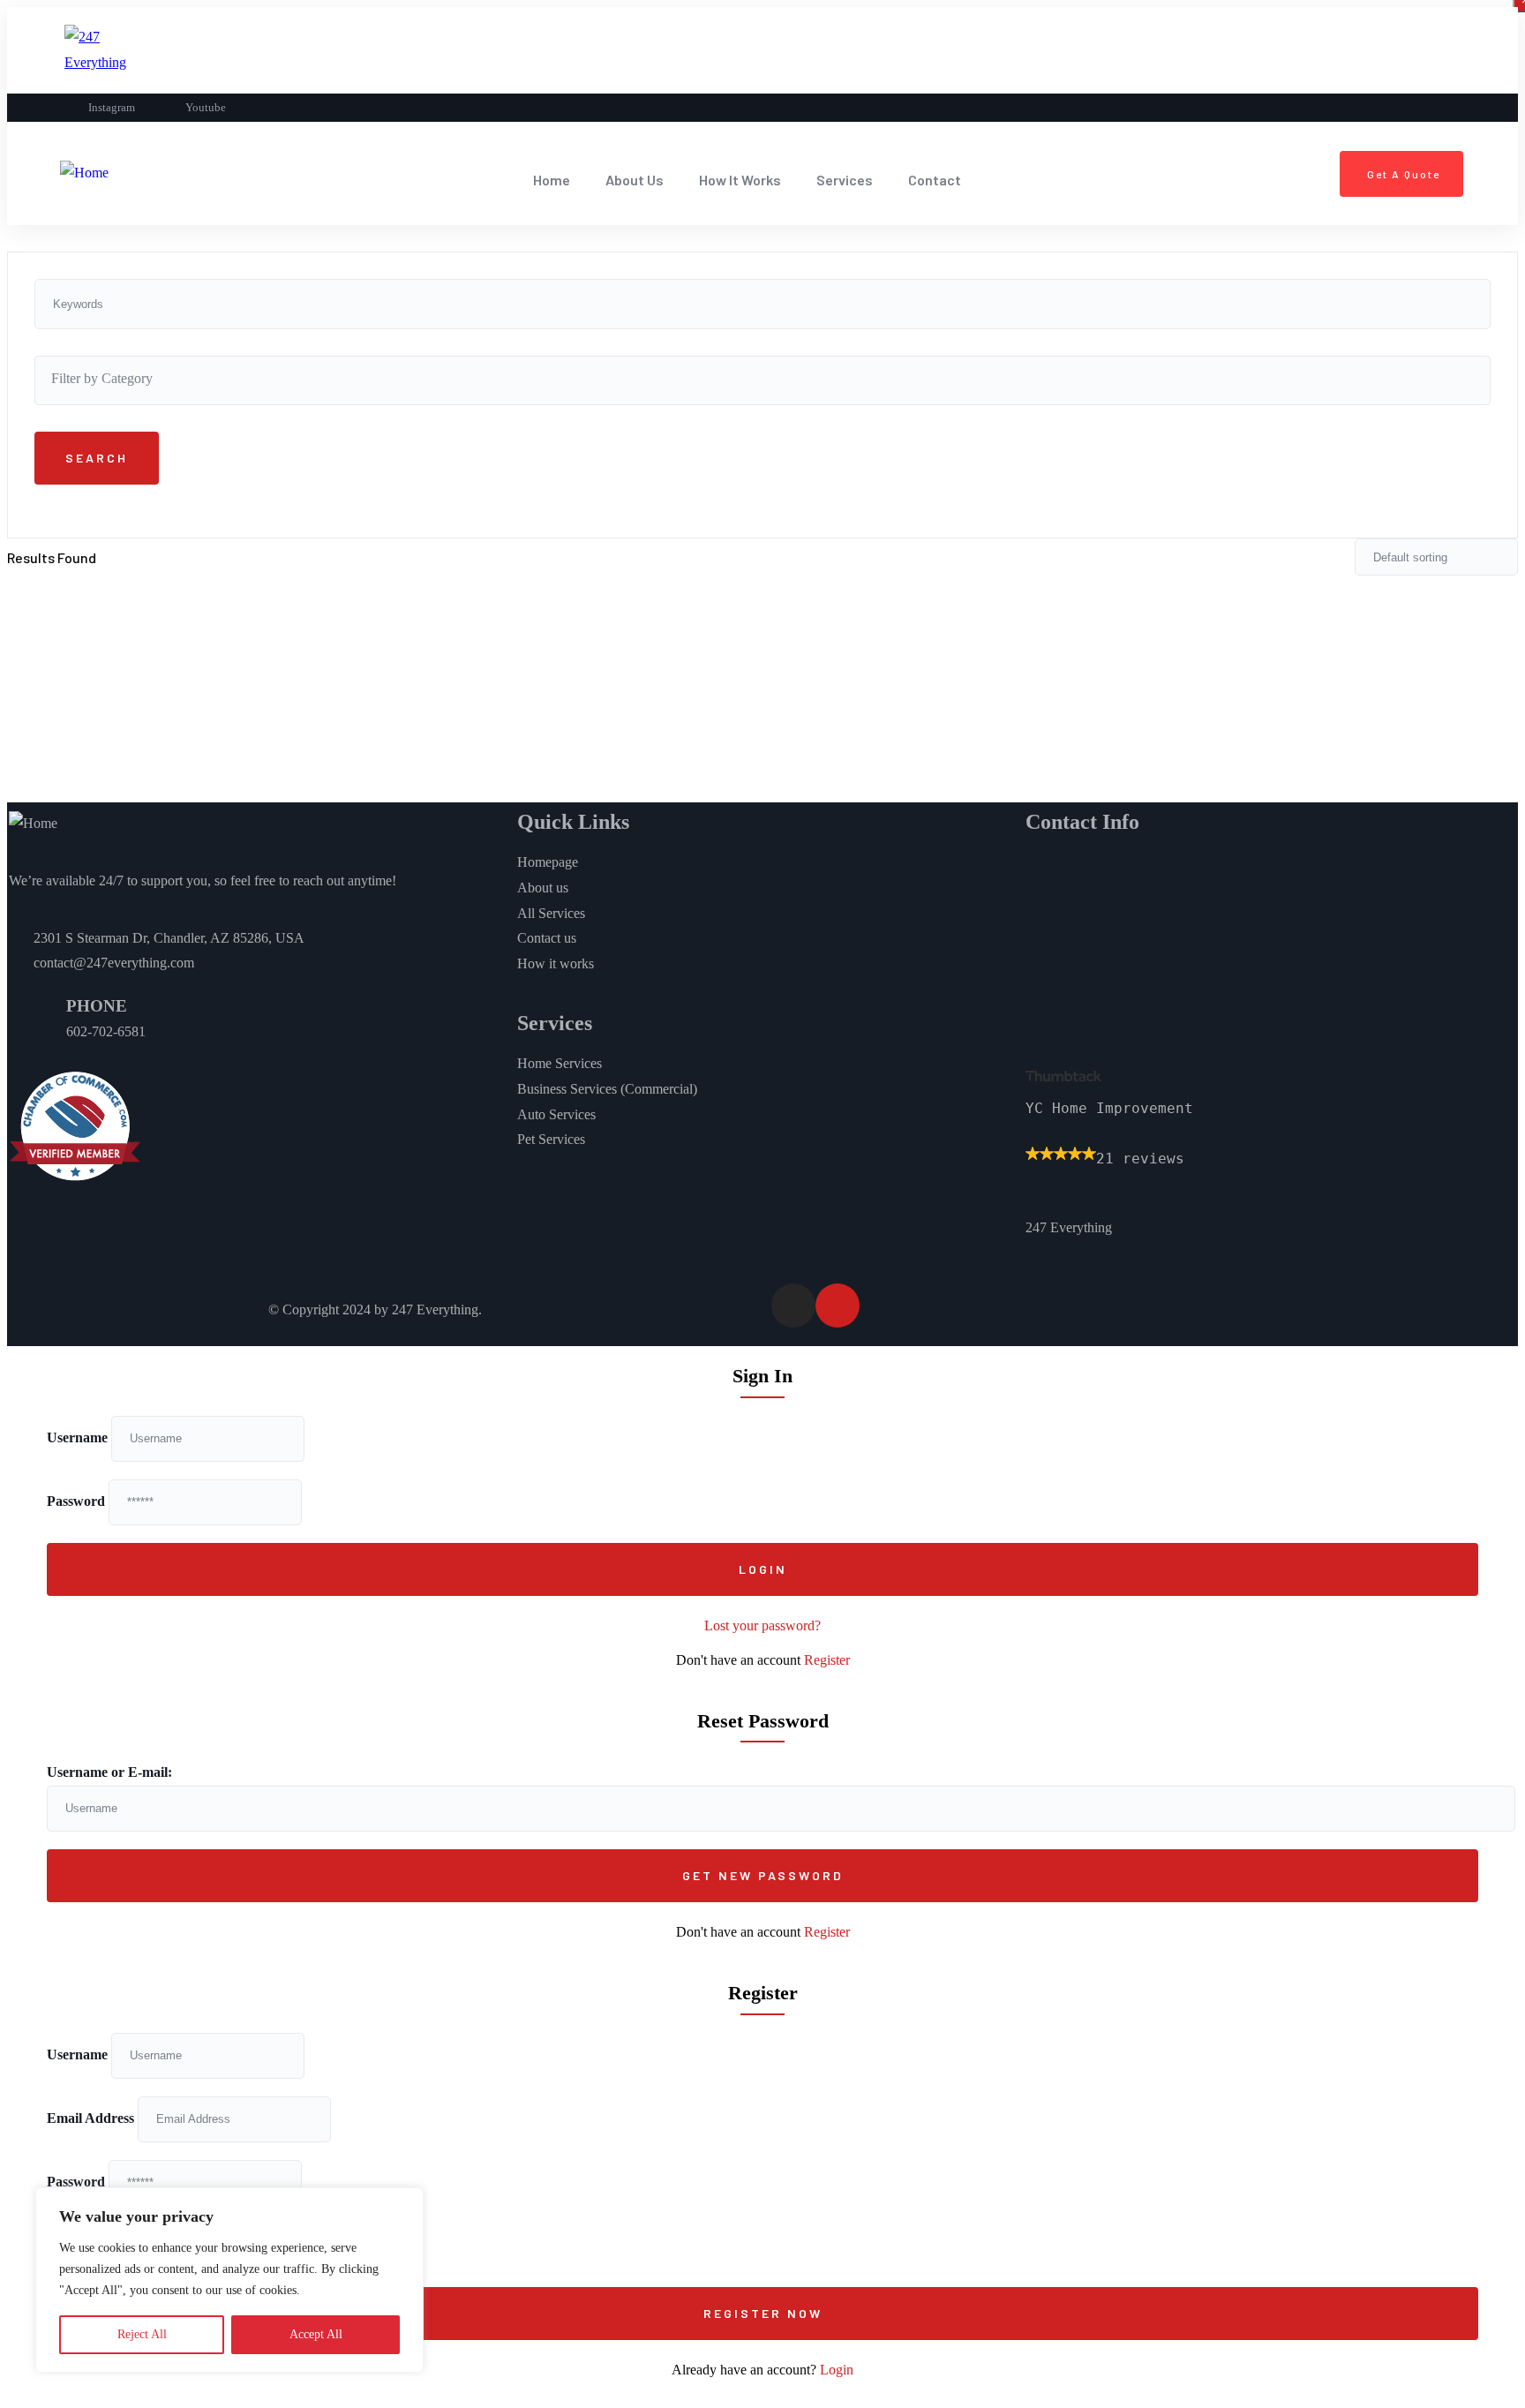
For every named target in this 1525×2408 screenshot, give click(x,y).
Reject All (142, 2334)
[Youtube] (838, 1306)
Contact (935, 180)
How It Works (740, 180)
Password (76, 1501)
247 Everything (1069, 1227)
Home (552, 180)
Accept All (316, 2334)
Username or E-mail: (109, 1772)
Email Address (90, 2118)
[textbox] (762, 379)
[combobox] (762, 380)
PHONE (97, 1006)
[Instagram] (793, 1306)
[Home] (84, 173)
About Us (635, 180)
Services (845, 180)
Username (77, 1437)
